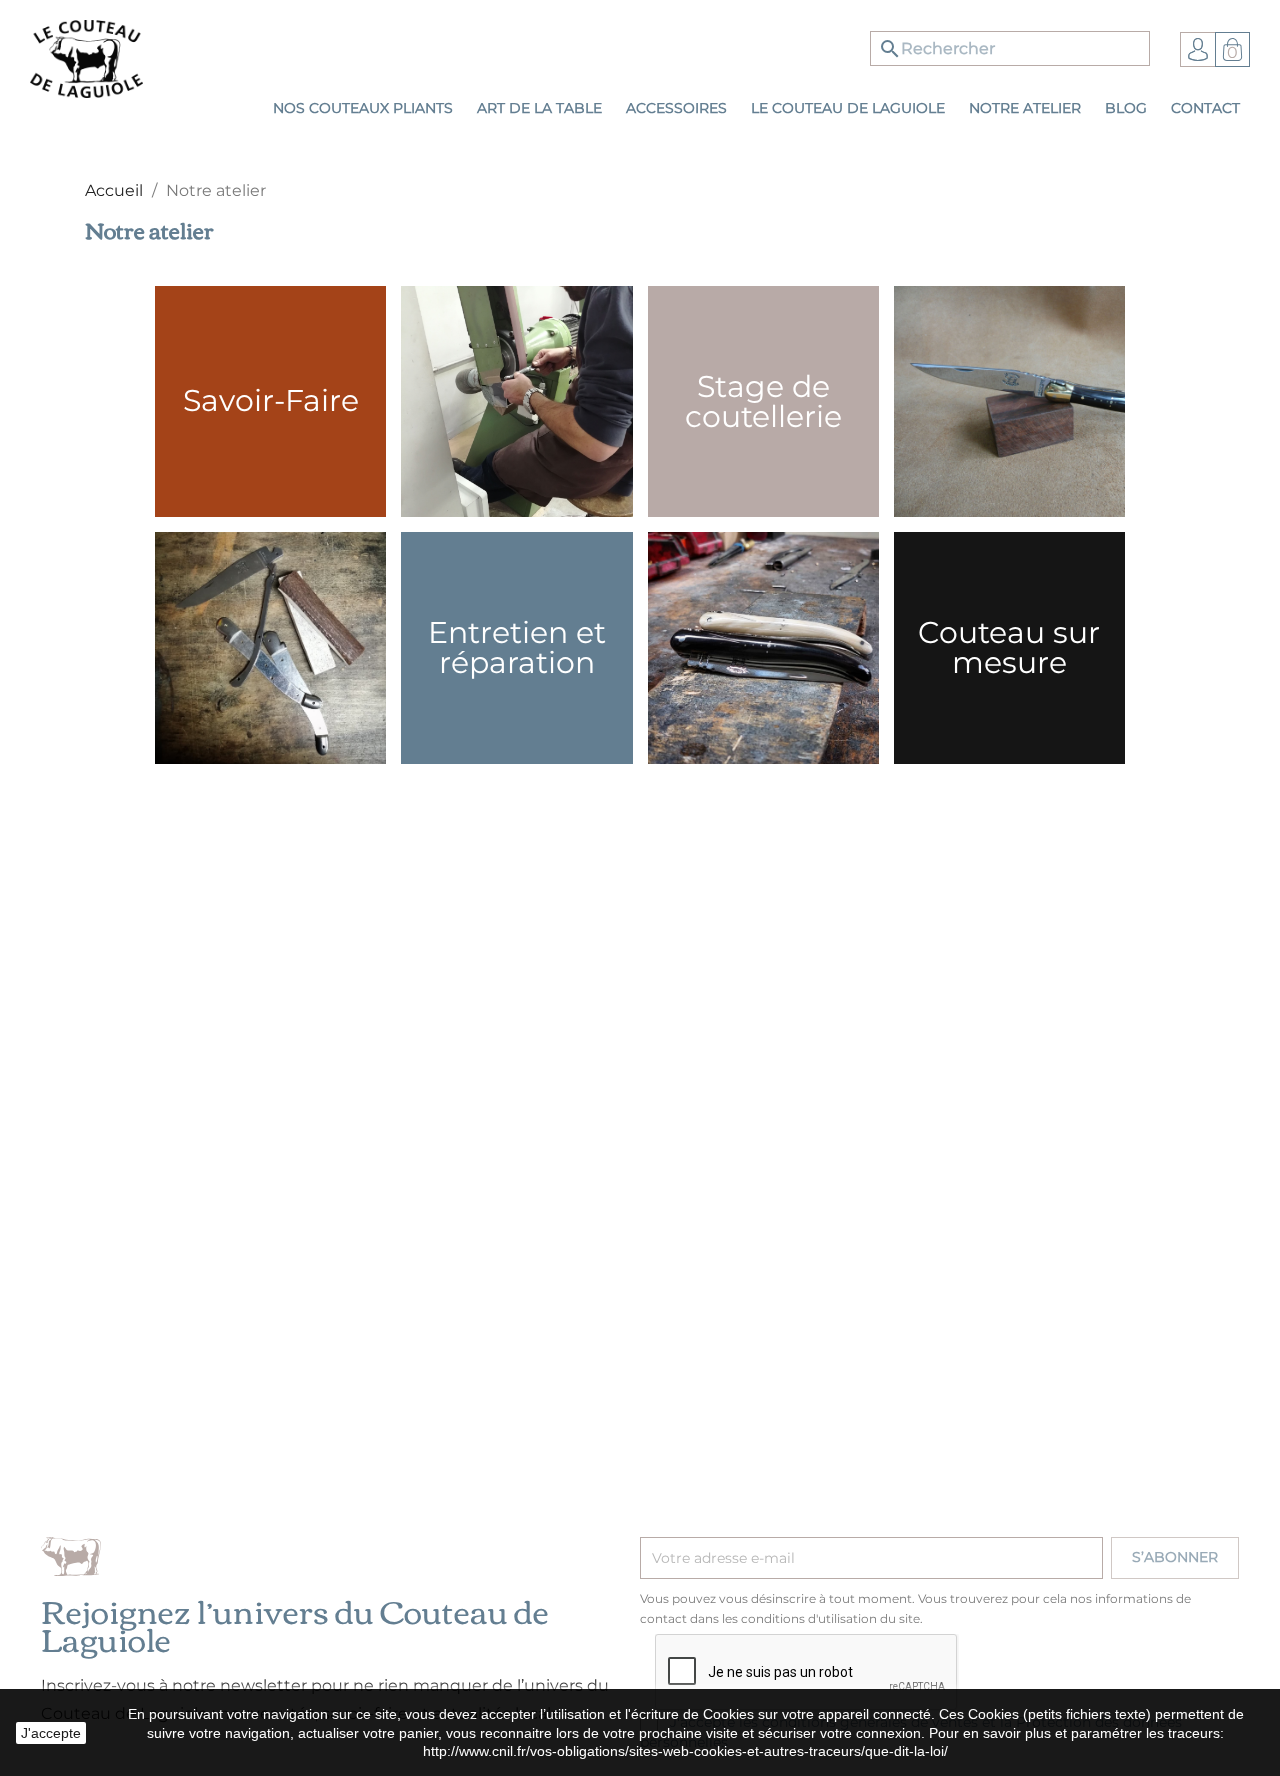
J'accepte (51, 1733)
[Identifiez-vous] (1197, 48)
